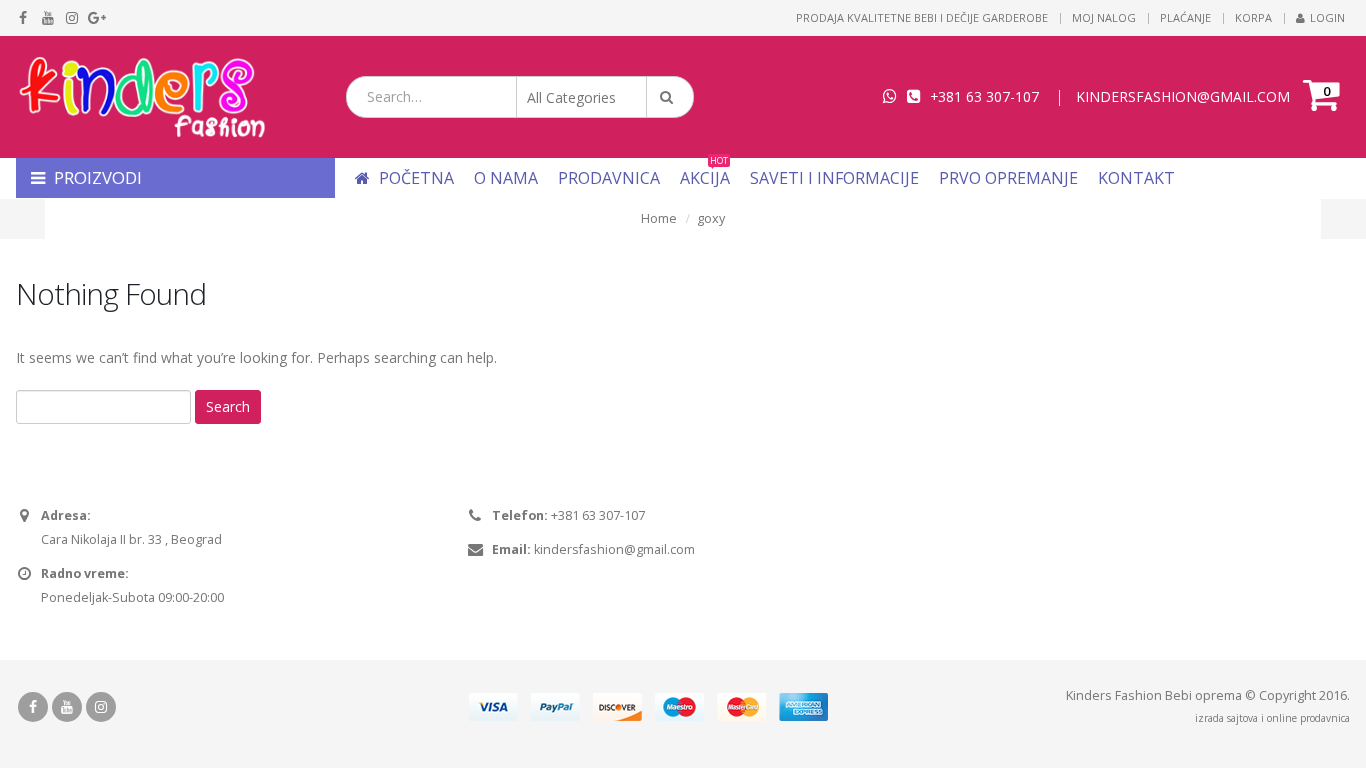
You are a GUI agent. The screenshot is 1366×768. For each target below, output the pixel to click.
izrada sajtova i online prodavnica (1272, 718)
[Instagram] (72, 18)
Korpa (1253, 17)
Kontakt (1136, 178)
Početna (414, 178)
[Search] (670, 97)
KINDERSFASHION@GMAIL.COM (1183, 96)
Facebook (33, 707)
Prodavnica (609, 178)
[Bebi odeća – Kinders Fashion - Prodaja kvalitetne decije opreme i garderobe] (141, 97)
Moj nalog (1104, 17)
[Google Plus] (97, 18)
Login (1327, 17)
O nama (506, 178)
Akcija (705, 178)
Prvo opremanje (1008, 178)
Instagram (101, 707)
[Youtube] (48, 18)
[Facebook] (23, 18)
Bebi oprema (1203, 695)
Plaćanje (1185, 17)
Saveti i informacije (834, 178)
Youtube (67, 707)
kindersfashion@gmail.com (614, 549)
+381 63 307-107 (984, 96)
